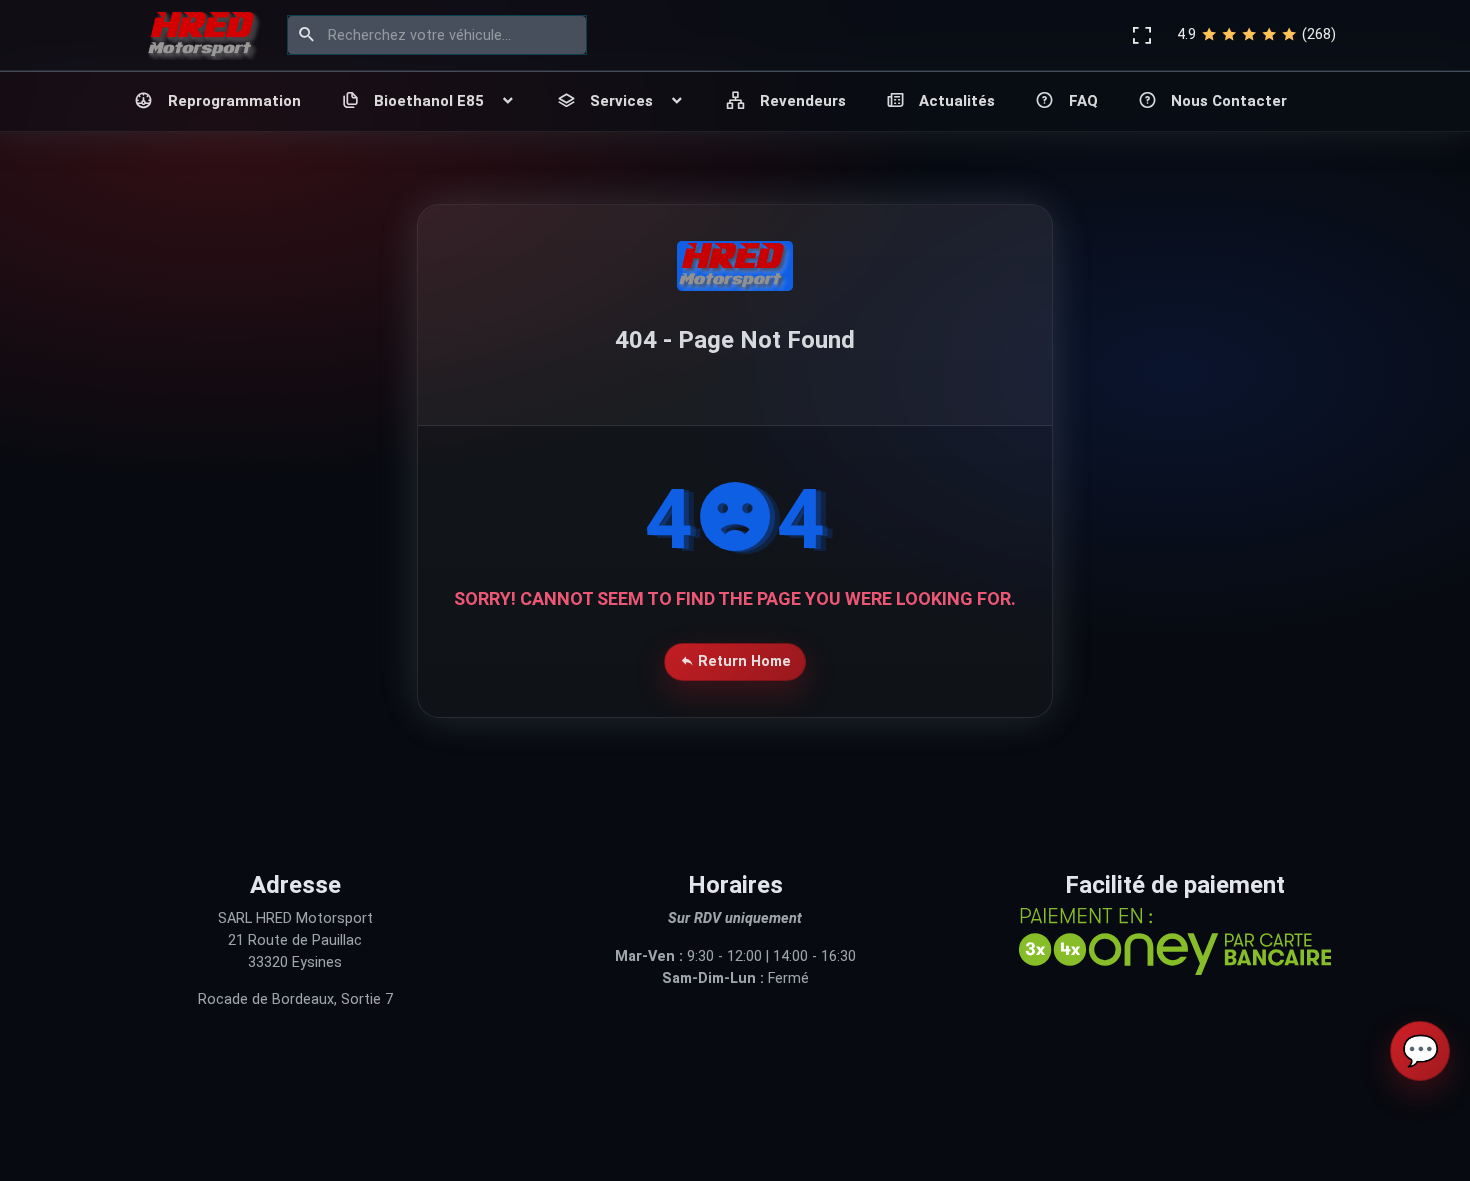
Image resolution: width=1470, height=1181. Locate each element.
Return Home (742, 661)
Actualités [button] (957, 101)
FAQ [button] (1083, 101)
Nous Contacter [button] (1229, 101)
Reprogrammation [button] (234, 101)
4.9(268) (1256, 34)
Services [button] (621, 101)
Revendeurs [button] (803, 101)
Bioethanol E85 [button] (429, 101)
